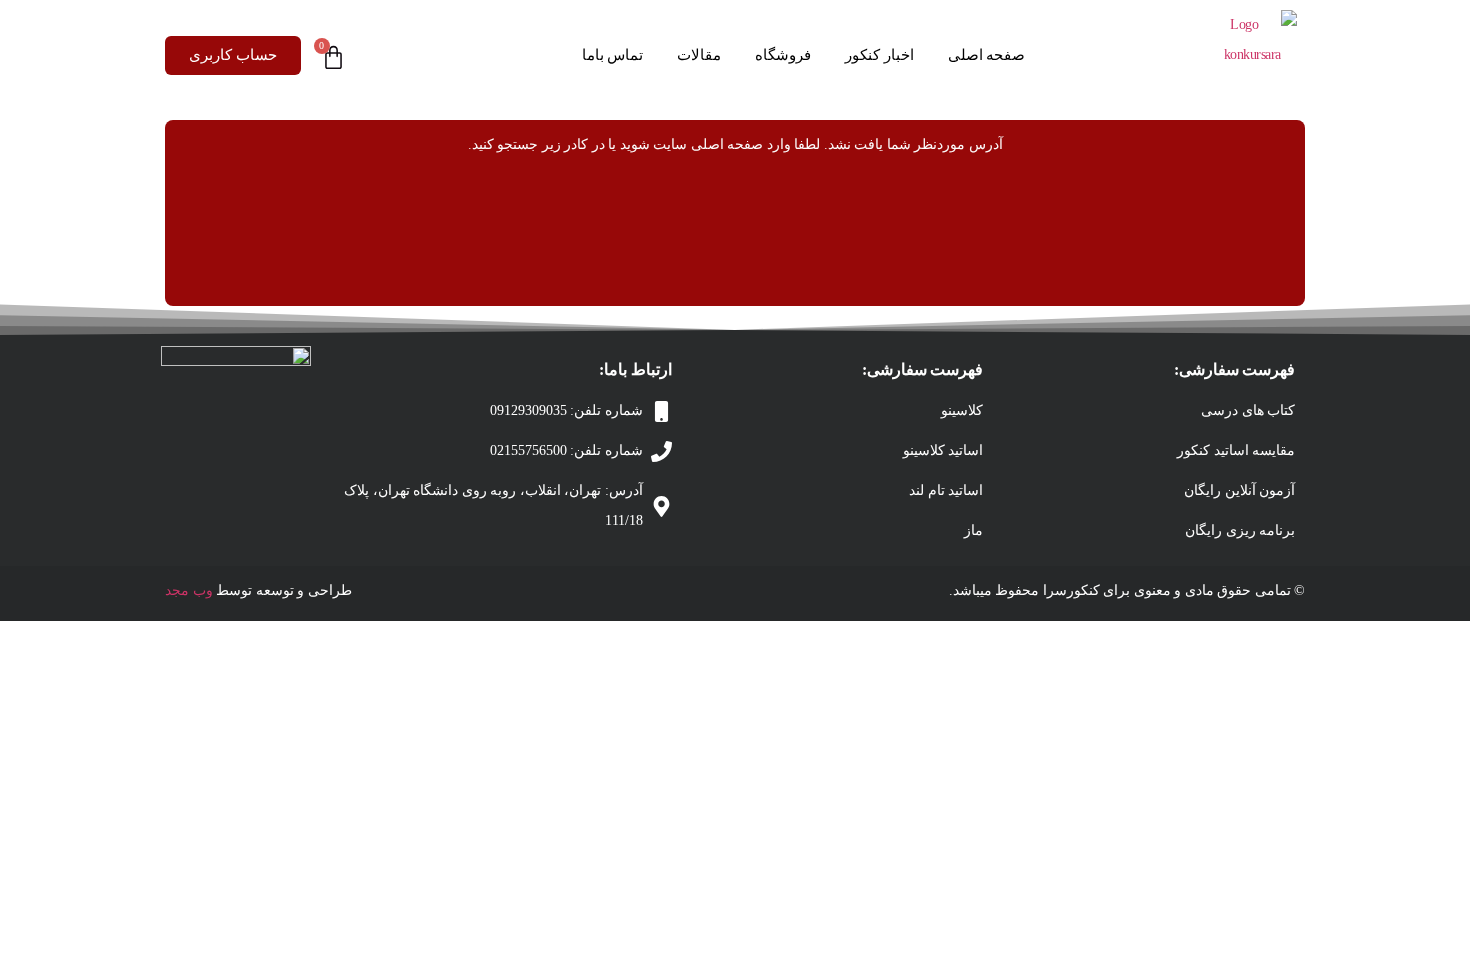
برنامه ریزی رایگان (1240, 530)
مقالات (699, 55)
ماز (973, 530)
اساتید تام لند (946, 490)
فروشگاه (783, 55)
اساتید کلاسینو (943, 450)
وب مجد (189, 590)
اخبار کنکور (879, 55)
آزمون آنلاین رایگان (1239, 490)
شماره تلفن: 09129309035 (566, 410)
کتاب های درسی (1248, 410)
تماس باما (613, 55)
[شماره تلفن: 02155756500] (661, 451)
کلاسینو (962, 410)
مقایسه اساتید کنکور (1236, 450)
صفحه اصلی (987, 55)
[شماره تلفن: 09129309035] (661, 411)
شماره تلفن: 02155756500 (566, 450)
